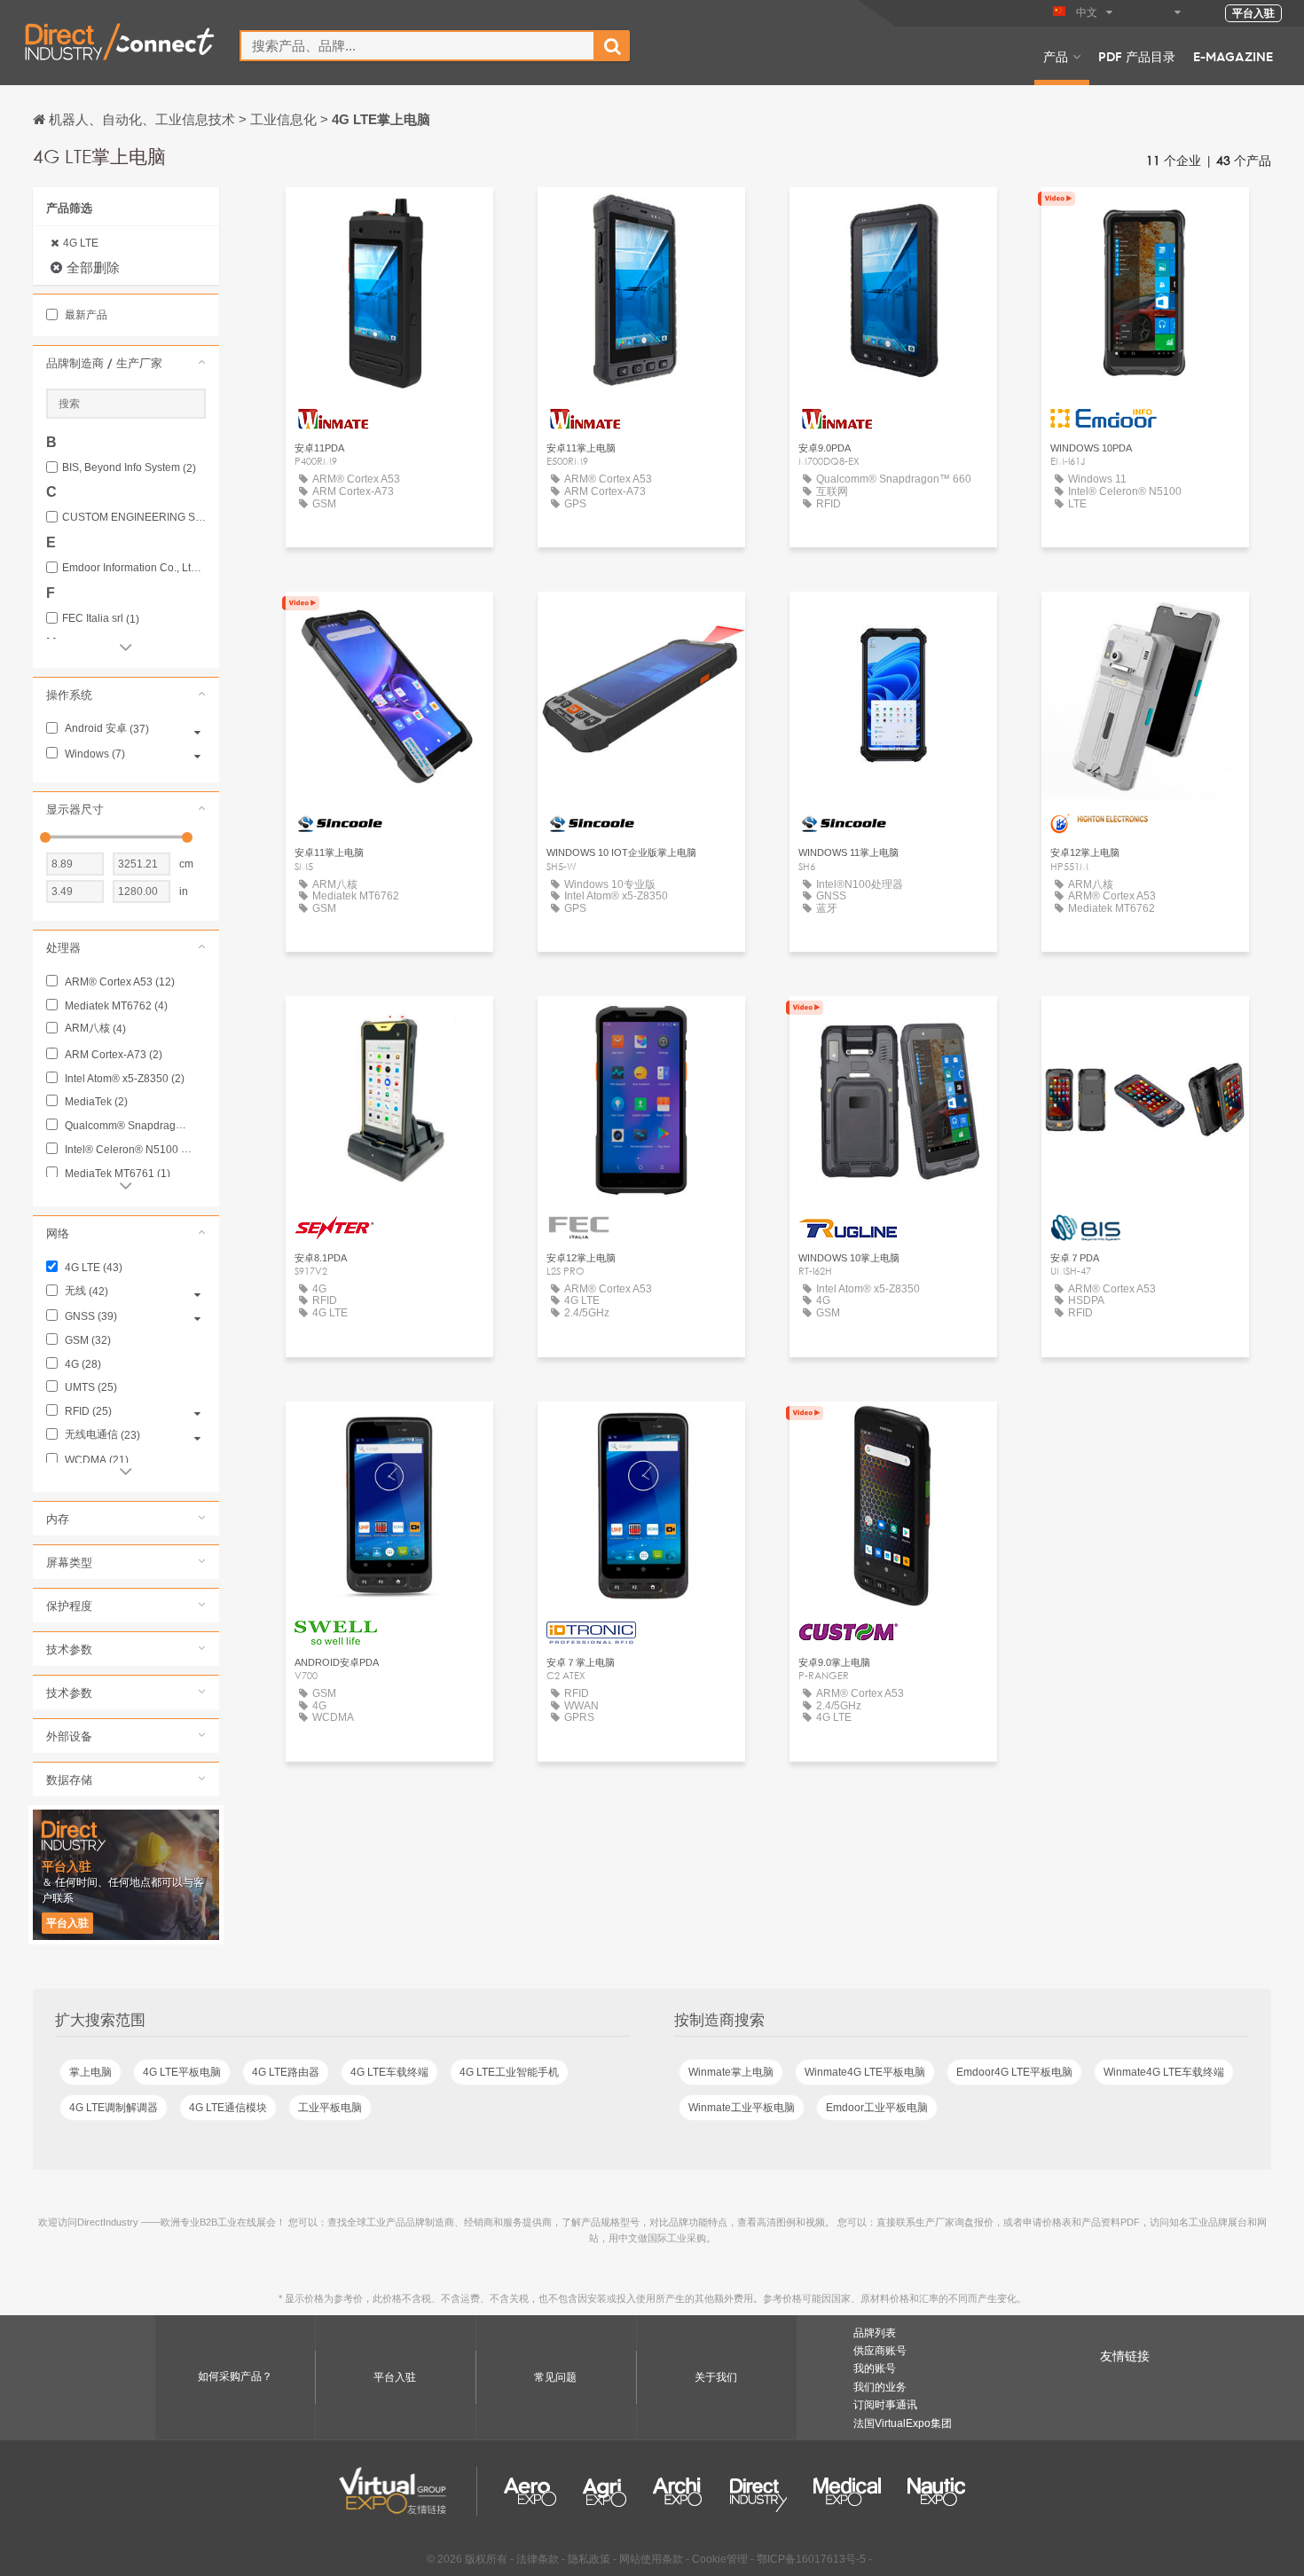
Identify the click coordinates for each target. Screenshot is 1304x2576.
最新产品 (85, 315)
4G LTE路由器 (286, 2072)
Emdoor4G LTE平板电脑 (1014, 2072)
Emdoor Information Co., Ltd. (134, 568)
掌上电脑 (90, 2072)
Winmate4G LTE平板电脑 (865, 2072)
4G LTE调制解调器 (114, 2108)
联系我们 (1145, 621)
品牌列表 (875, 2333)
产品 (1056, 56)
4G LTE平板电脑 (182, 2072)
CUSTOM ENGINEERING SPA (134, 518)
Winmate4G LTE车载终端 (1164, 2072)
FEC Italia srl (101, 619)
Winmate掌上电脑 (731, 2072)
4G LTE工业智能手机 (509, 2072)
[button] (126, 363)
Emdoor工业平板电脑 (877, 2108)
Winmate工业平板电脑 (742, 2108)
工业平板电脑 (330, 2108)
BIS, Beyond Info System (129, 468)
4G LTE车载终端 (389, 2072)
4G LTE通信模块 (228, 2108)
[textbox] (417, 46)
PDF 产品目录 (1137, 56)
